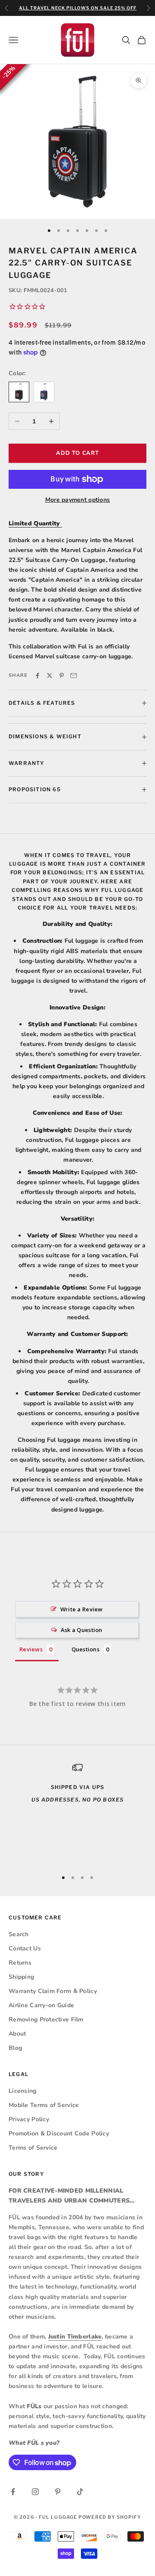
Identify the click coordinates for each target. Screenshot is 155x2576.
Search (19, 1934)
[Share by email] (74, 676)
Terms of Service (33, 2148)
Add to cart (77, 453)
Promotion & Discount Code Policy (59, 2133)
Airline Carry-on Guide (41, 2005)
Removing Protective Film (46, 2019)
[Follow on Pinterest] (58, 2492)
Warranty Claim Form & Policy (53, 1991)
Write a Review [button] (82, 1609)
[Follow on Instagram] (35, 2492)
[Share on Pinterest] (62, 676)
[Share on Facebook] (37, 676)
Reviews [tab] (31, 1649)
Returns (20, 1963)
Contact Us (25, 1948)
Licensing (23, 2091)
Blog (15, 2048)
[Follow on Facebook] (13, 2492)
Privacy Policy (29, 2119)
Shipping (21, 1977)
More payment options (78, 500)
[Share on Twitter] (50, 676)
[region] (77, 1812)
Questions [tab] (86, 1649)
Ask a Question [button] (82, 1630)
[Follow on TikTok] (80, 2492)
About (17, 2034)
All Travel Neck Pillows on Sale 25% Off (78, 8)
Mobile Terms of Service (44, 2105)
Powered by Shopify (110, 2517)
